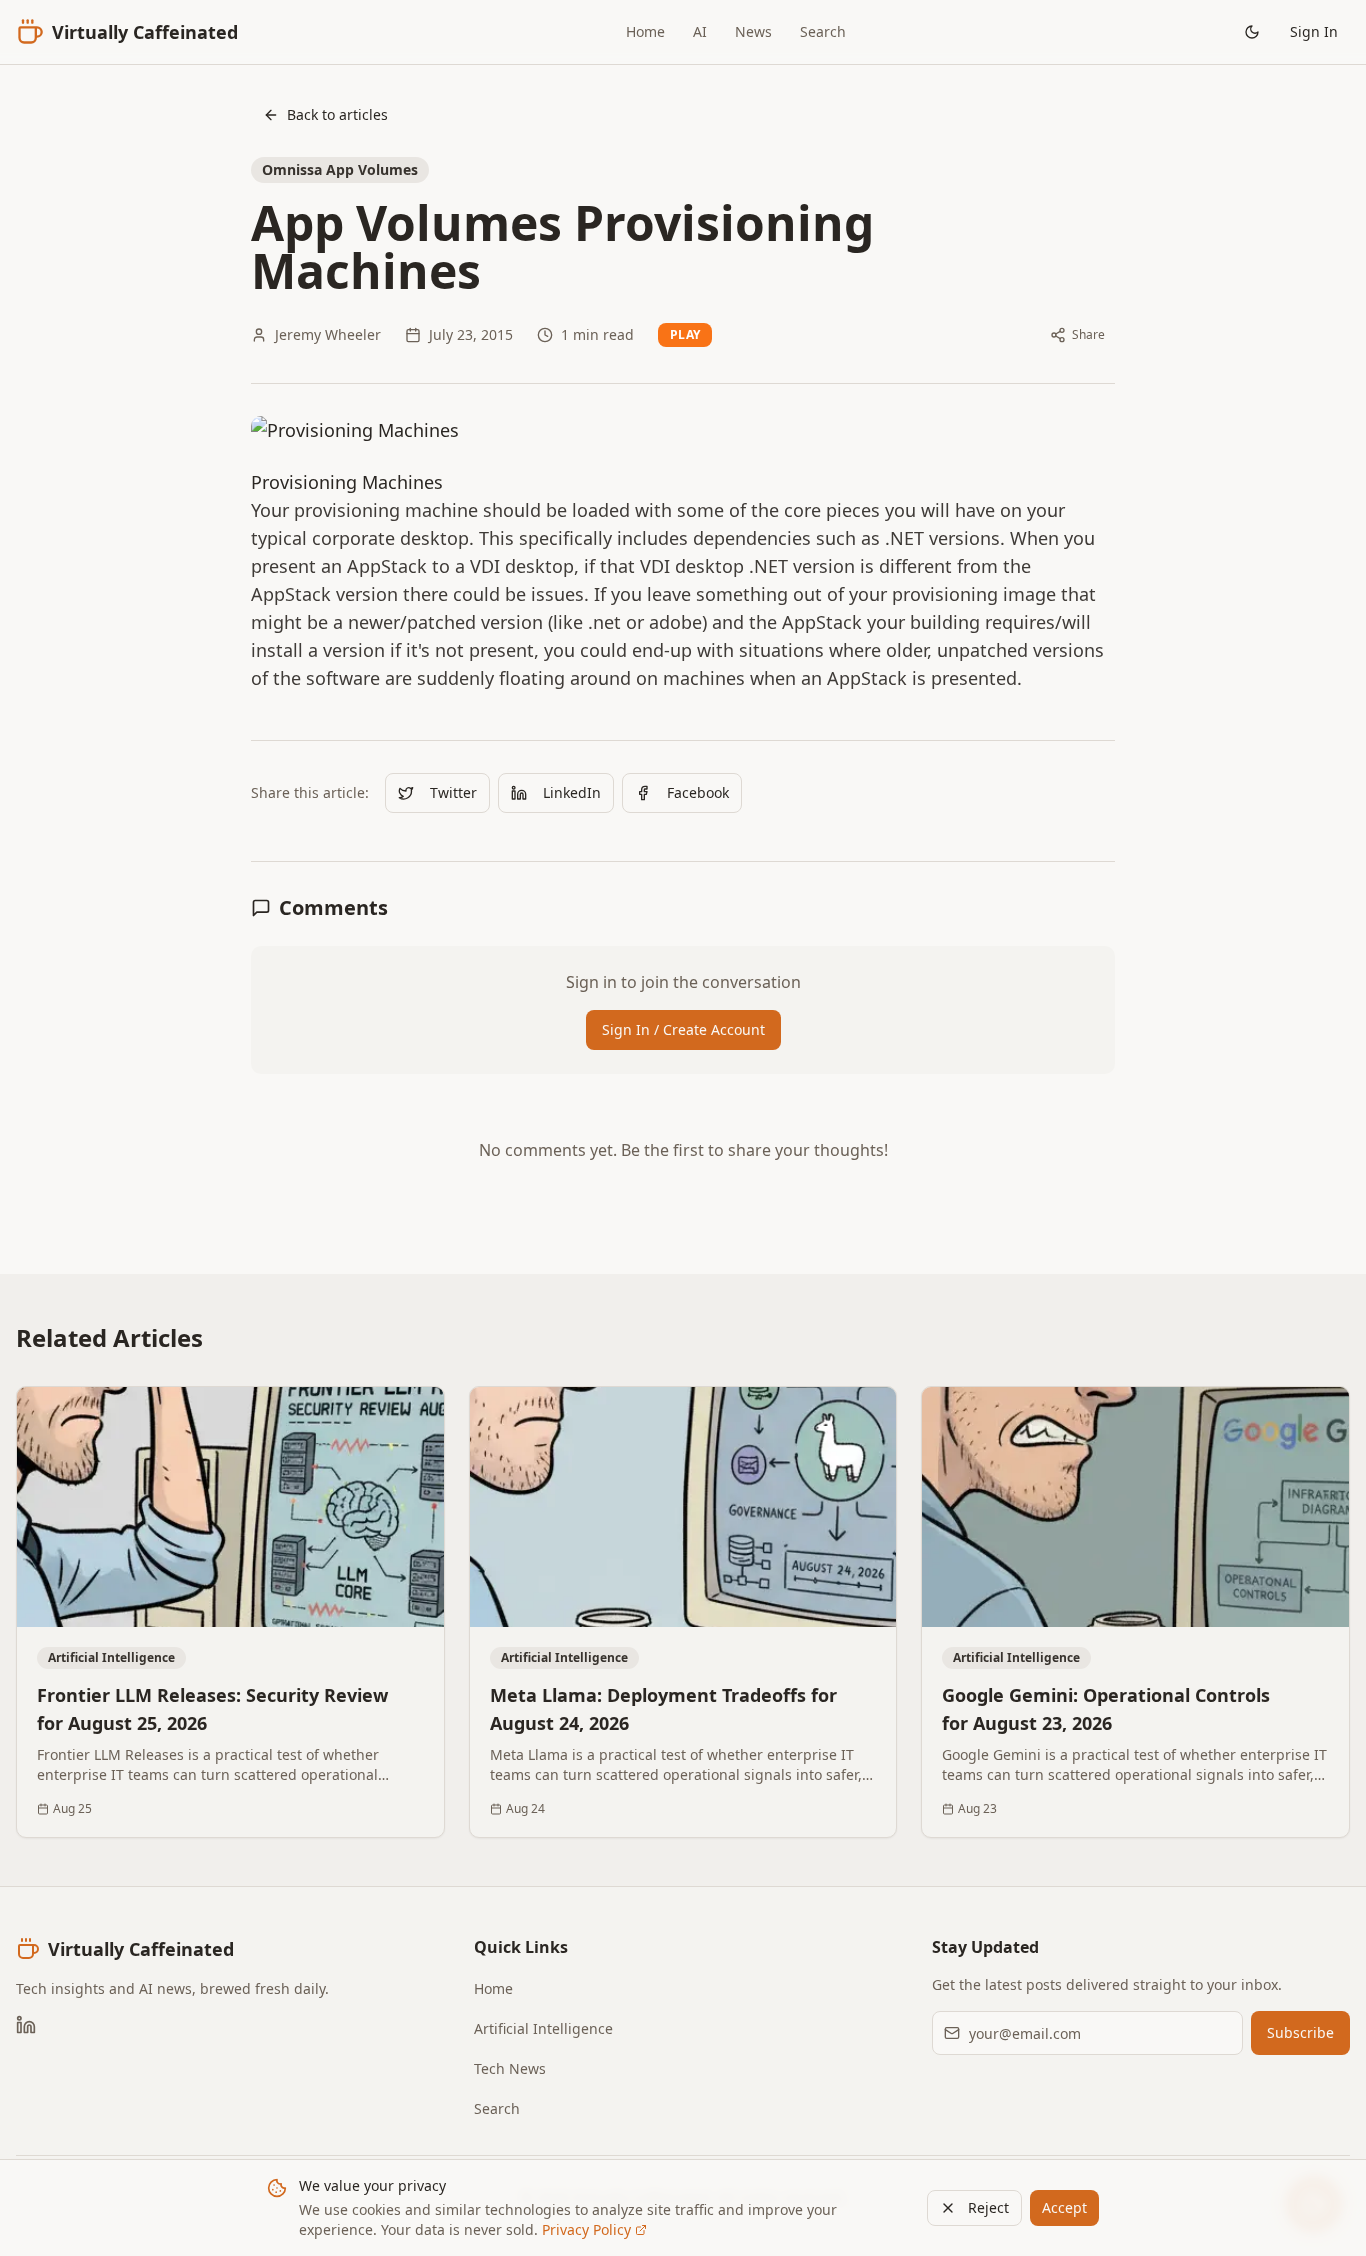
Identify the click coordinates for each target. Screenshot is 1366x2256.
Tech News (510, 2068)
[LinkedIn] (26, 2025)
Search (823, 31)
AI (700, 31)
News (753, 31)
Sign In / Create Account (683, 1029)
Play (685, 334)
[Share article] (416, 1415)
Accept (1064, 2207)
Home (645, 31)
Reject (988, 2207)
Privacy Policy (586, 2229)
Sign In (1314, 31)
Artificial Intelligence (543, 2028)
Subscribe (1300, 2032)
